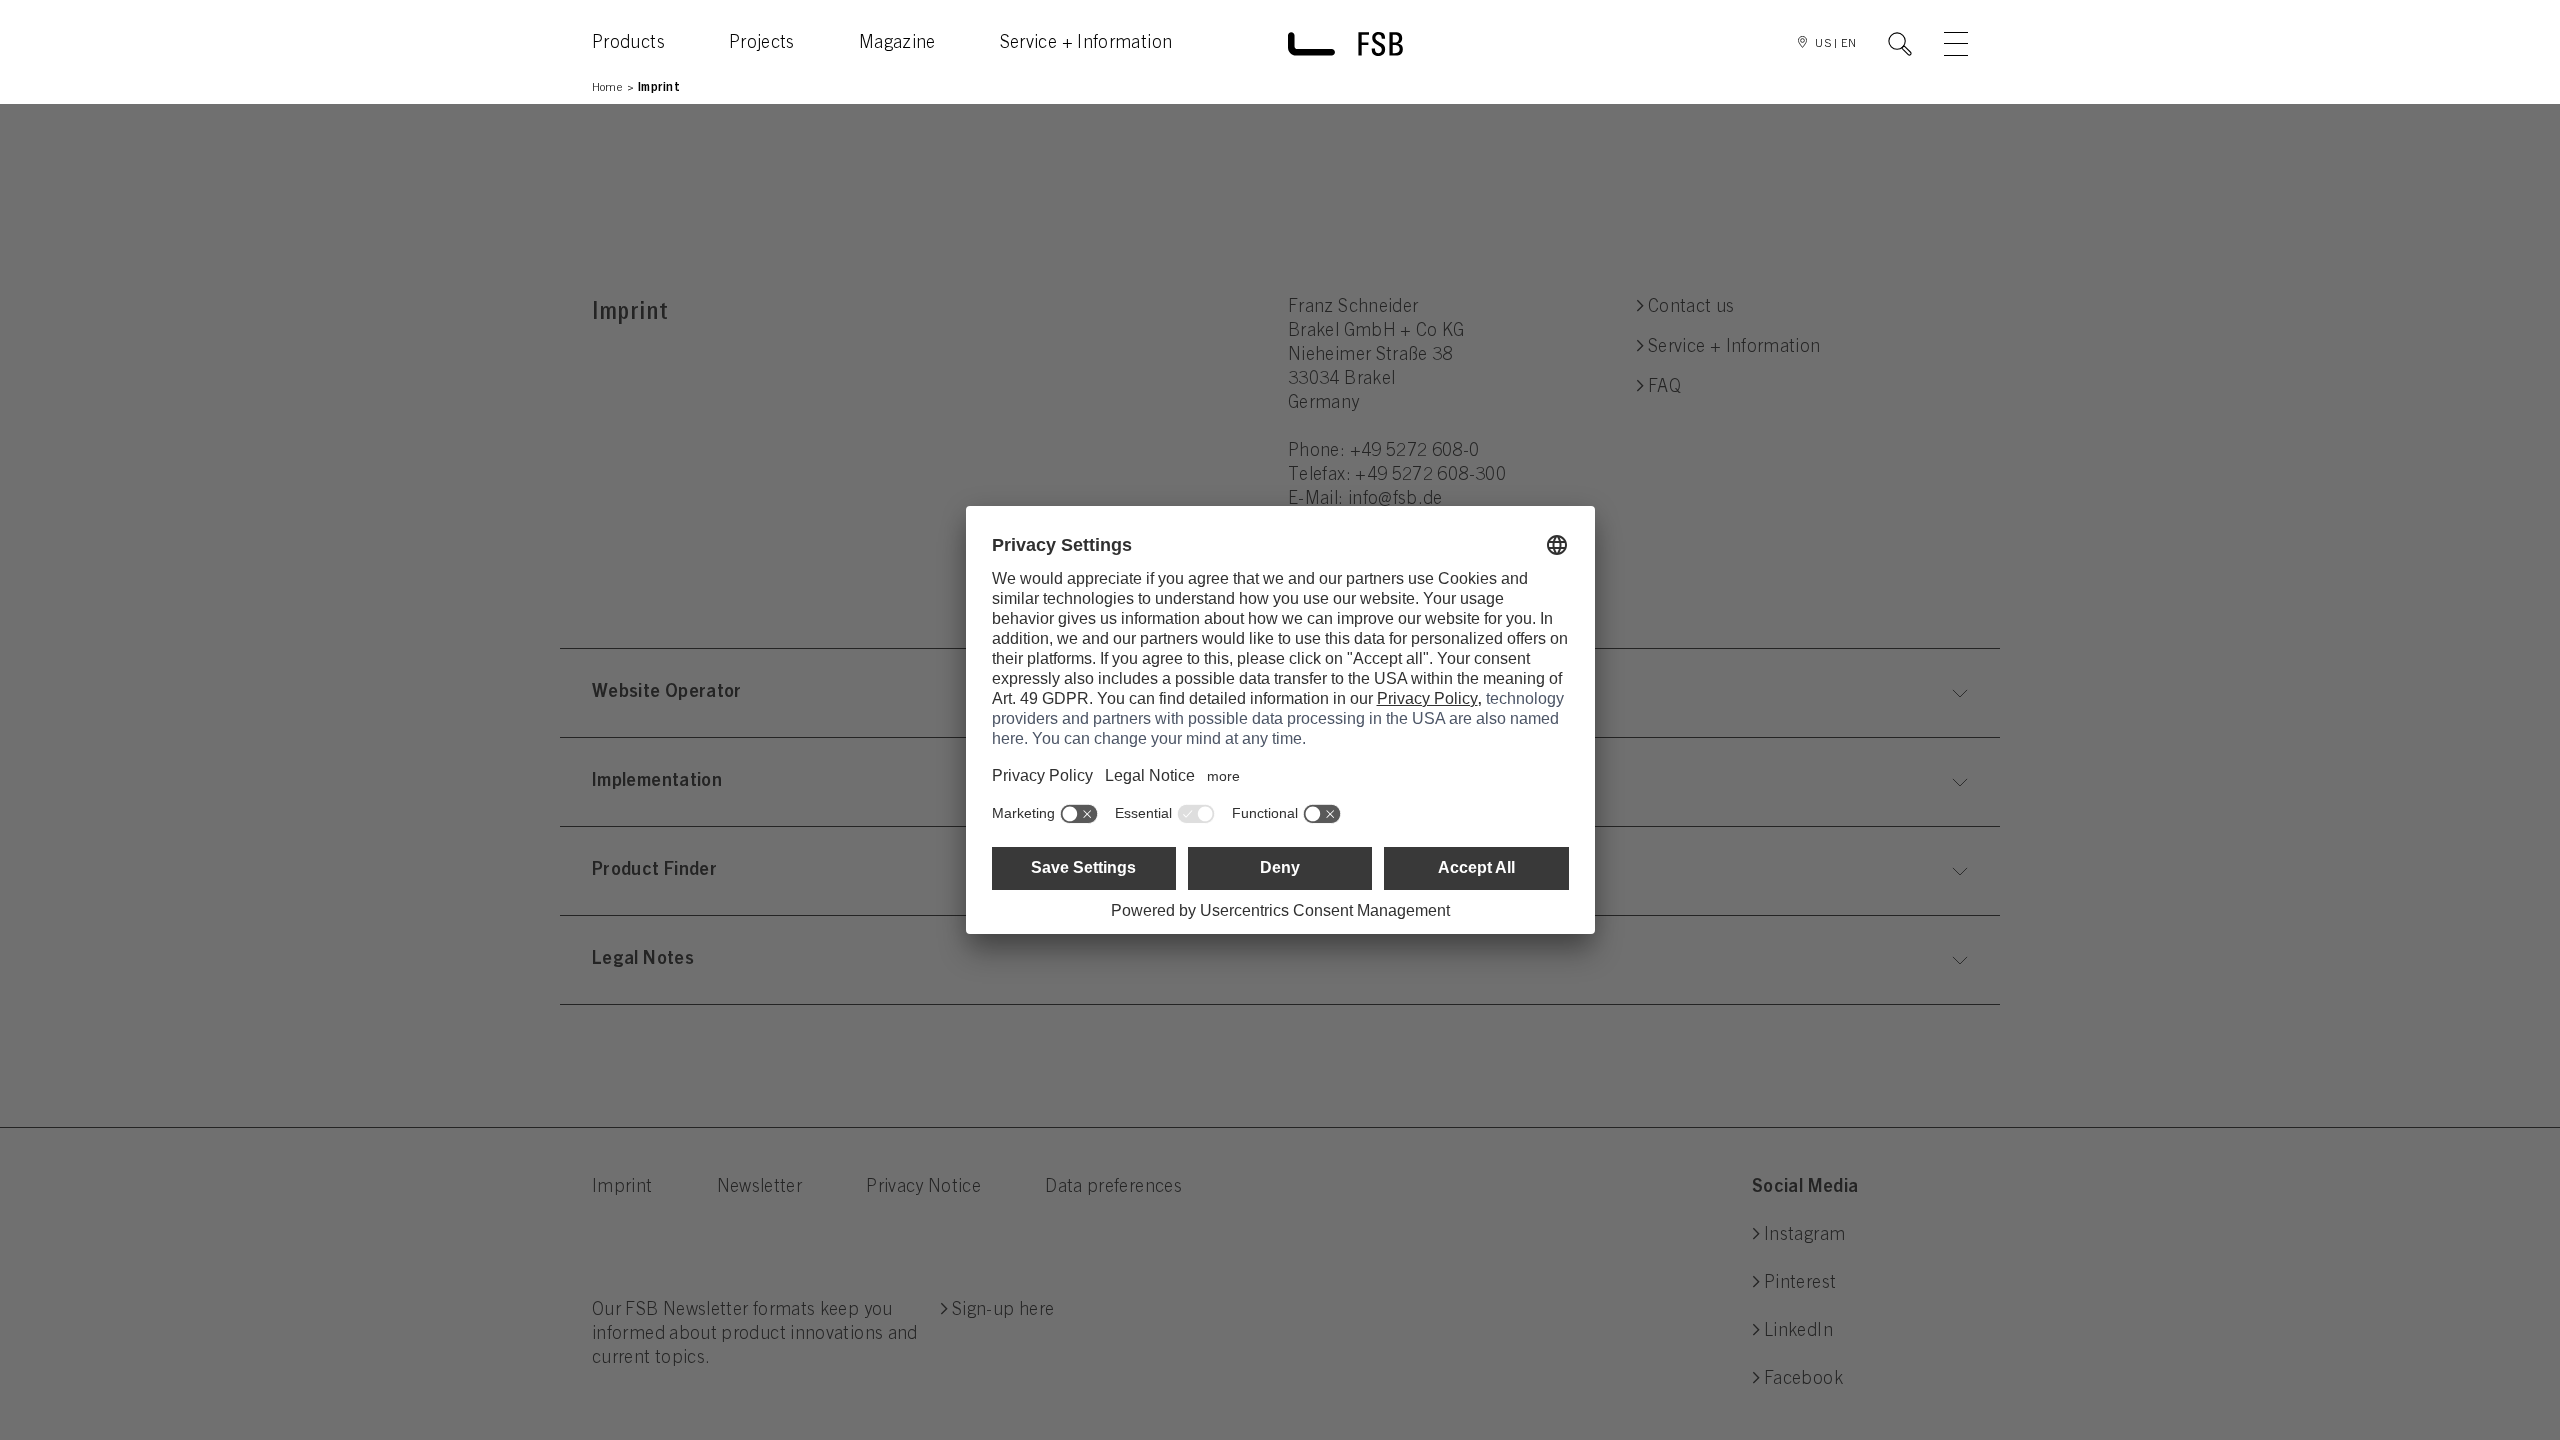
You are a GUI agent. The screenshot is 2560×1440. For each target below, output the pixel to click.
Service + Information (1086, 44)
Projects (762, 44)
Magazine (897, 44)
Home (607, 88)
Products (628, 44)
